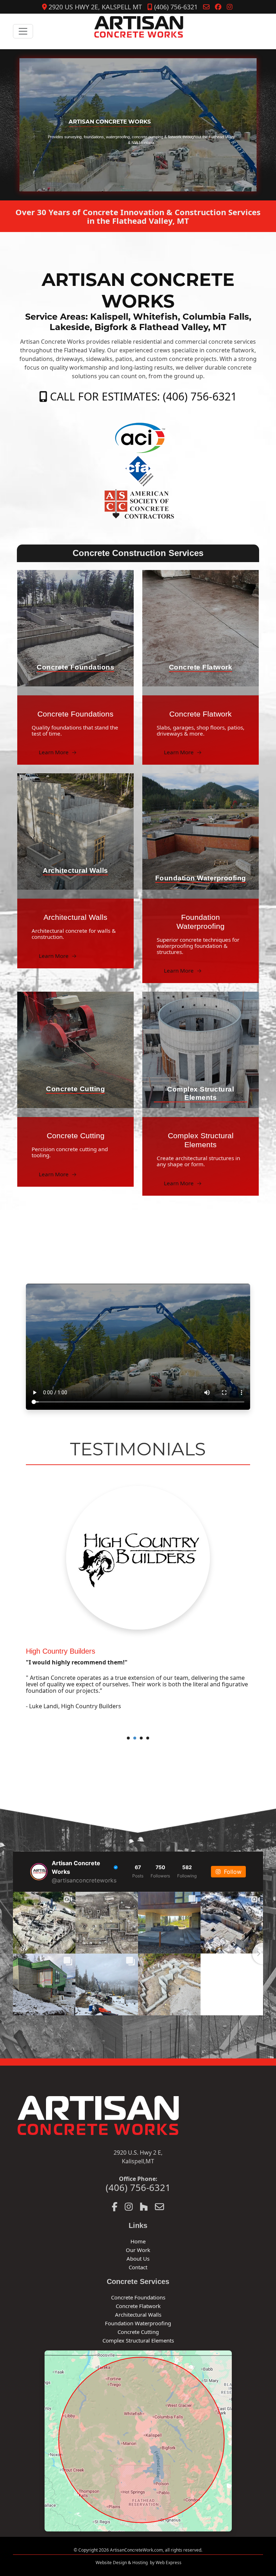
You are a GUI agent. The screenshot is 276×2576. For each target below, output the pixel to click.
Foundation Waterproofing (138, 2323)
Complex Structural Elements (138, 2340)
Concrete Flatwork (138, 2306)
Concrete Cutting (138, 2332)
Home (138, 2241)
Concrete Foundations (138, 2297)
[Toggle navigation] (23, 31)
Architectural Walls (138, 2315)
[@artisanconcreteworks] (39, 1872)
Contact (138, 2267)
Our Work (138, 2250)
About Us (138, 2258)
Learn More (58, 752)
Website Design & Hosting (122, 2563)
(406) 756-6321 (175, 7)
